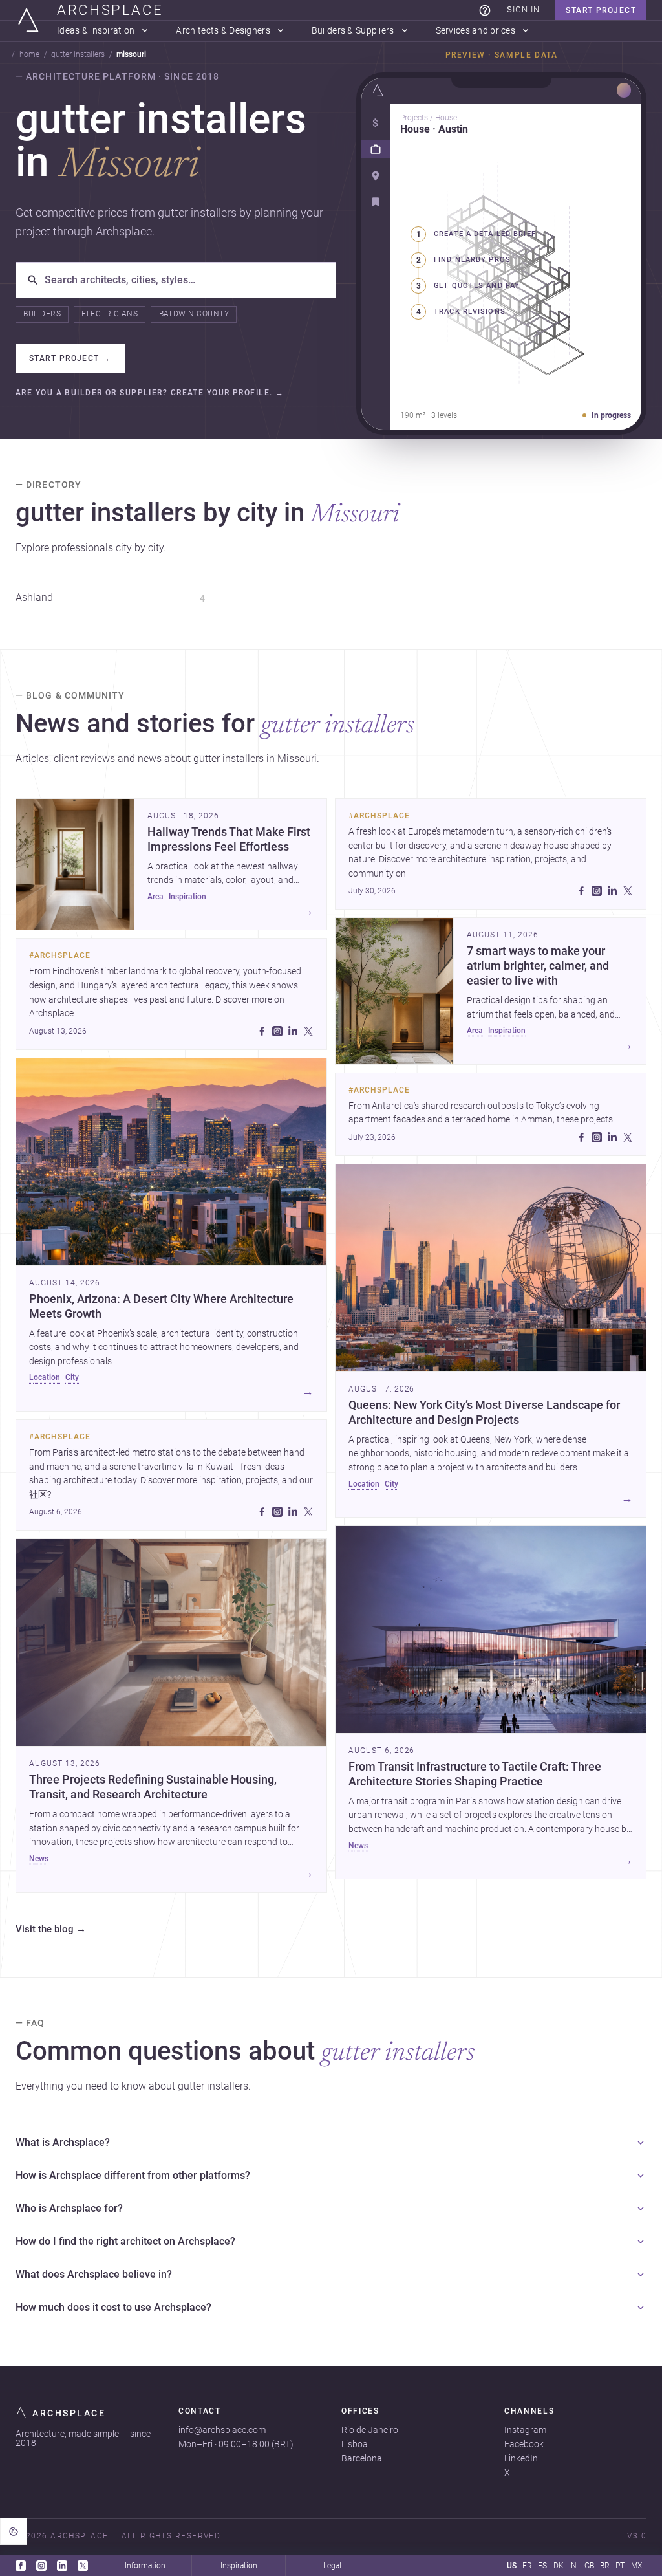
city (72, 1377)
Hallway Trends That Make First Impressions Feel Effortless (229, 839)
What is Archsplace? (63, 2142)
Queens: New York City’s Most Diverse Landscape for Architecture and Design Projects (484, 1413)
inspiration (187, 897)
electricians (110, 314)
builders (42, 314)
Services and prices (475, 31)
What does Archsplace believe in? (94, 2274)
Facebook (524, 2444)
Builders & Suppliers (353, 31)
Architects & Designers (223, 31)
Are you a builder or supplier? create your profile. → (150, 393)
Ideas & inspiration (96, 31)
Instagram (525, 2430)
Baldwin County (194, 314)
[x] (308, 1031)
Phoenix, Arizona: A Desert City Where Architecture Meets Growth (161, 1306)
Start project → (70, 358)
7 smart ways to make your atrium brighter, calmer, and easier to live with (538, 966)
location (45, 1377)
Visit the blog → (51, 1930)
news (39, 1859)
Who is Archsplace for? (69, 2208)
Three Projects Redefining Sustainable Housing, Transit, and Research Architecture (153, 1787)
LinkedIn (521, 2458)
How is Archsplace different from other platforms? (133, 2175)
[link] (485, 10)
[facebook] (262, 1031)
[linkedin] (293, 1031)
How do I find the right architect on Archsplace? (125, 2241)
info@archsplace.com (222, 2430)
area (155, 897)
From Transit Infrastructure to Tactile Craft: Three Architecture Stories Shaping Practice (475, 1774)
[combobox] (185, 280)
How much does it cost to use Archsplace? (113, 2307)
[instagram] (277, 1031)
